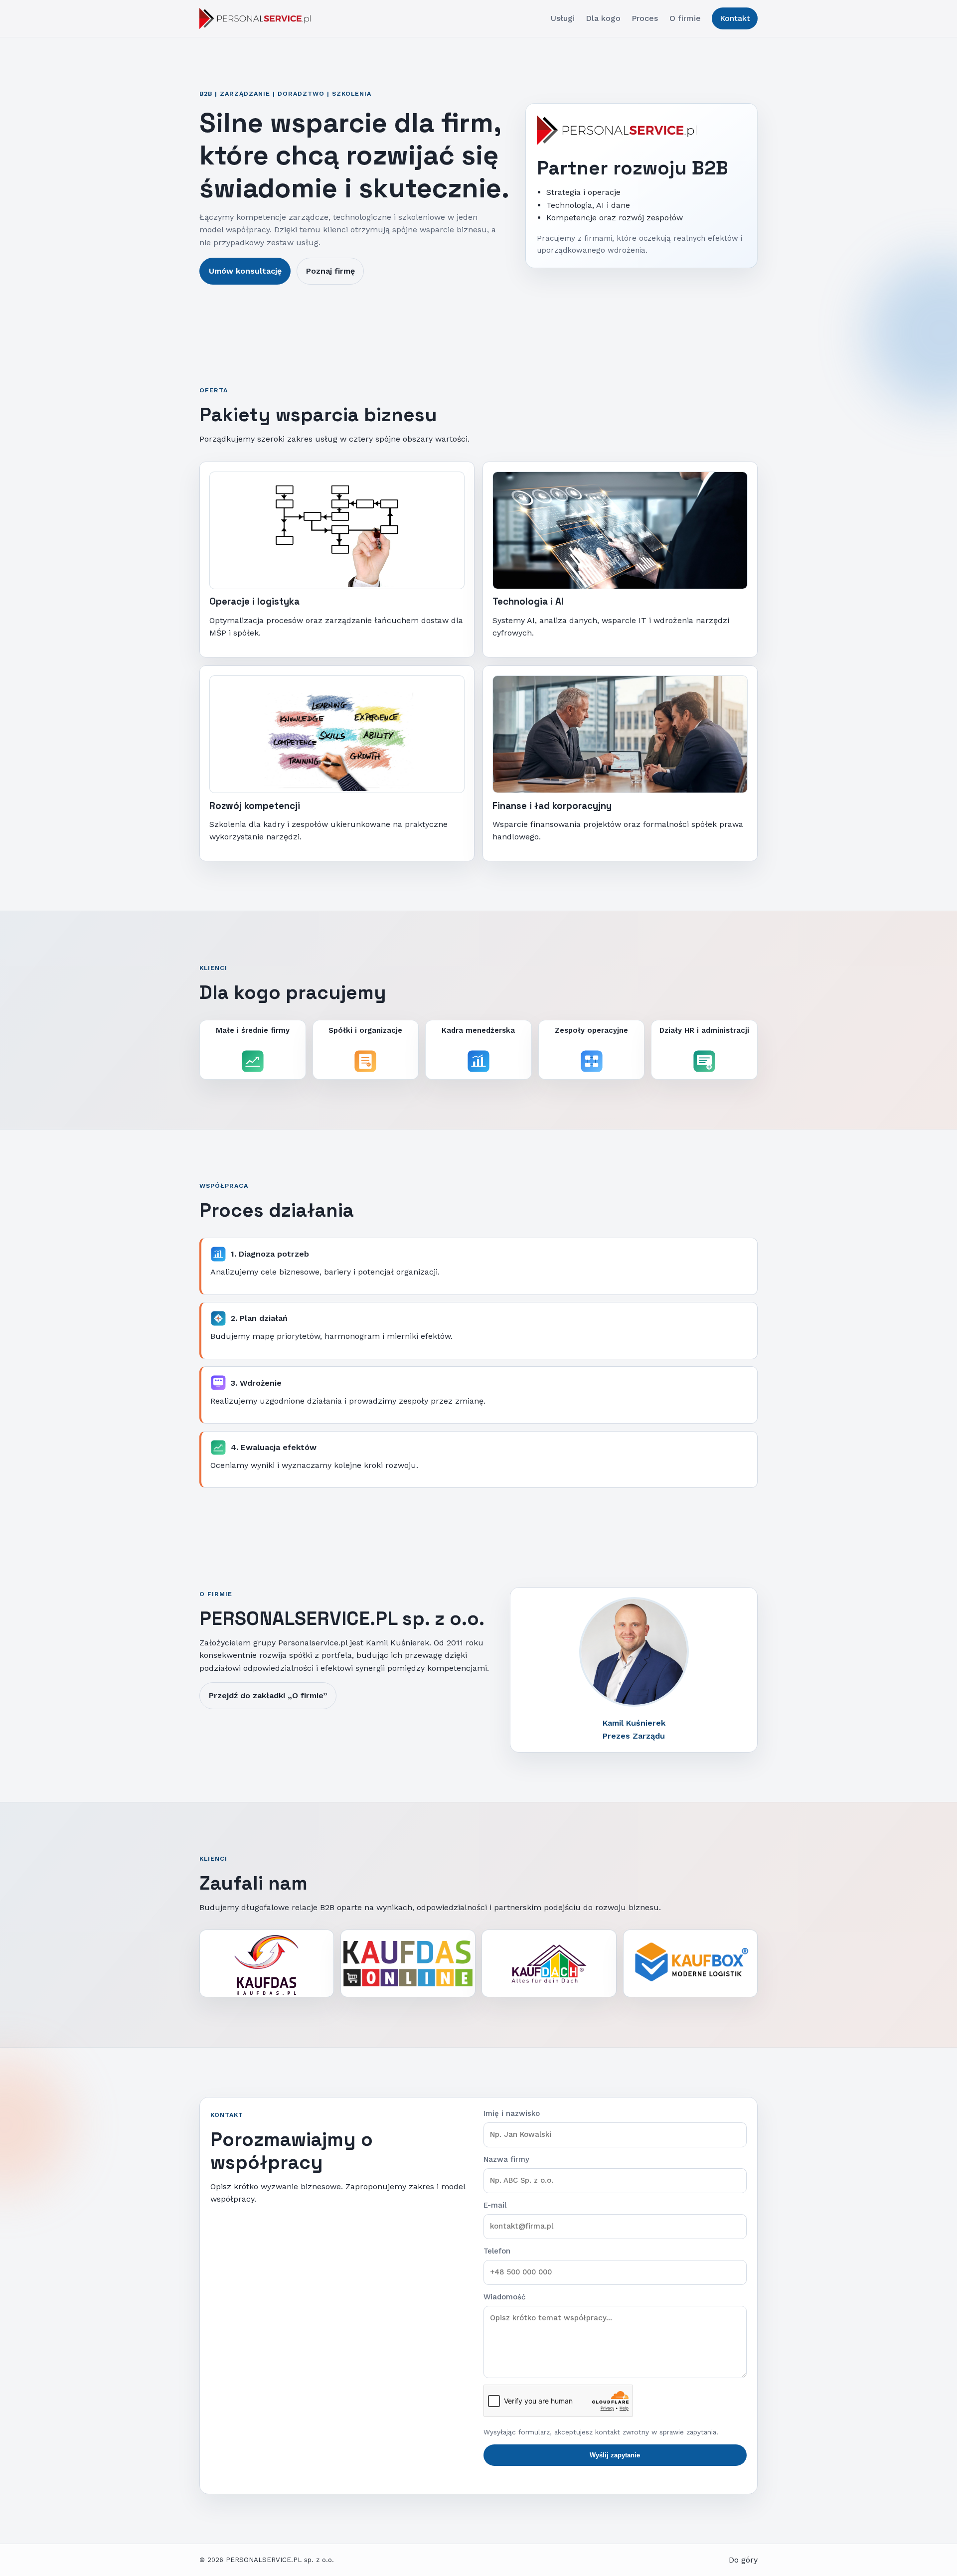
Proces (645, 18)
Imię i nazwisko (512, 2113)
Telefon (497, 2251)
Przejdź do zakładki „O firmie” (268, 1695)
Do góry (743, 2560)
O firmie (685, 18)
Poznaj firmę (330, 271)
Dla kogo (603, 18)
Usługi (563, 18)
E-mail (495, 2205)
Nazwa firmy (506, 2159)
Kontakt (735, 18)
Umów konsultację (245, 271)
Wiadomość (504, 2297)
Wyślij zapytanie (615, 2455)
